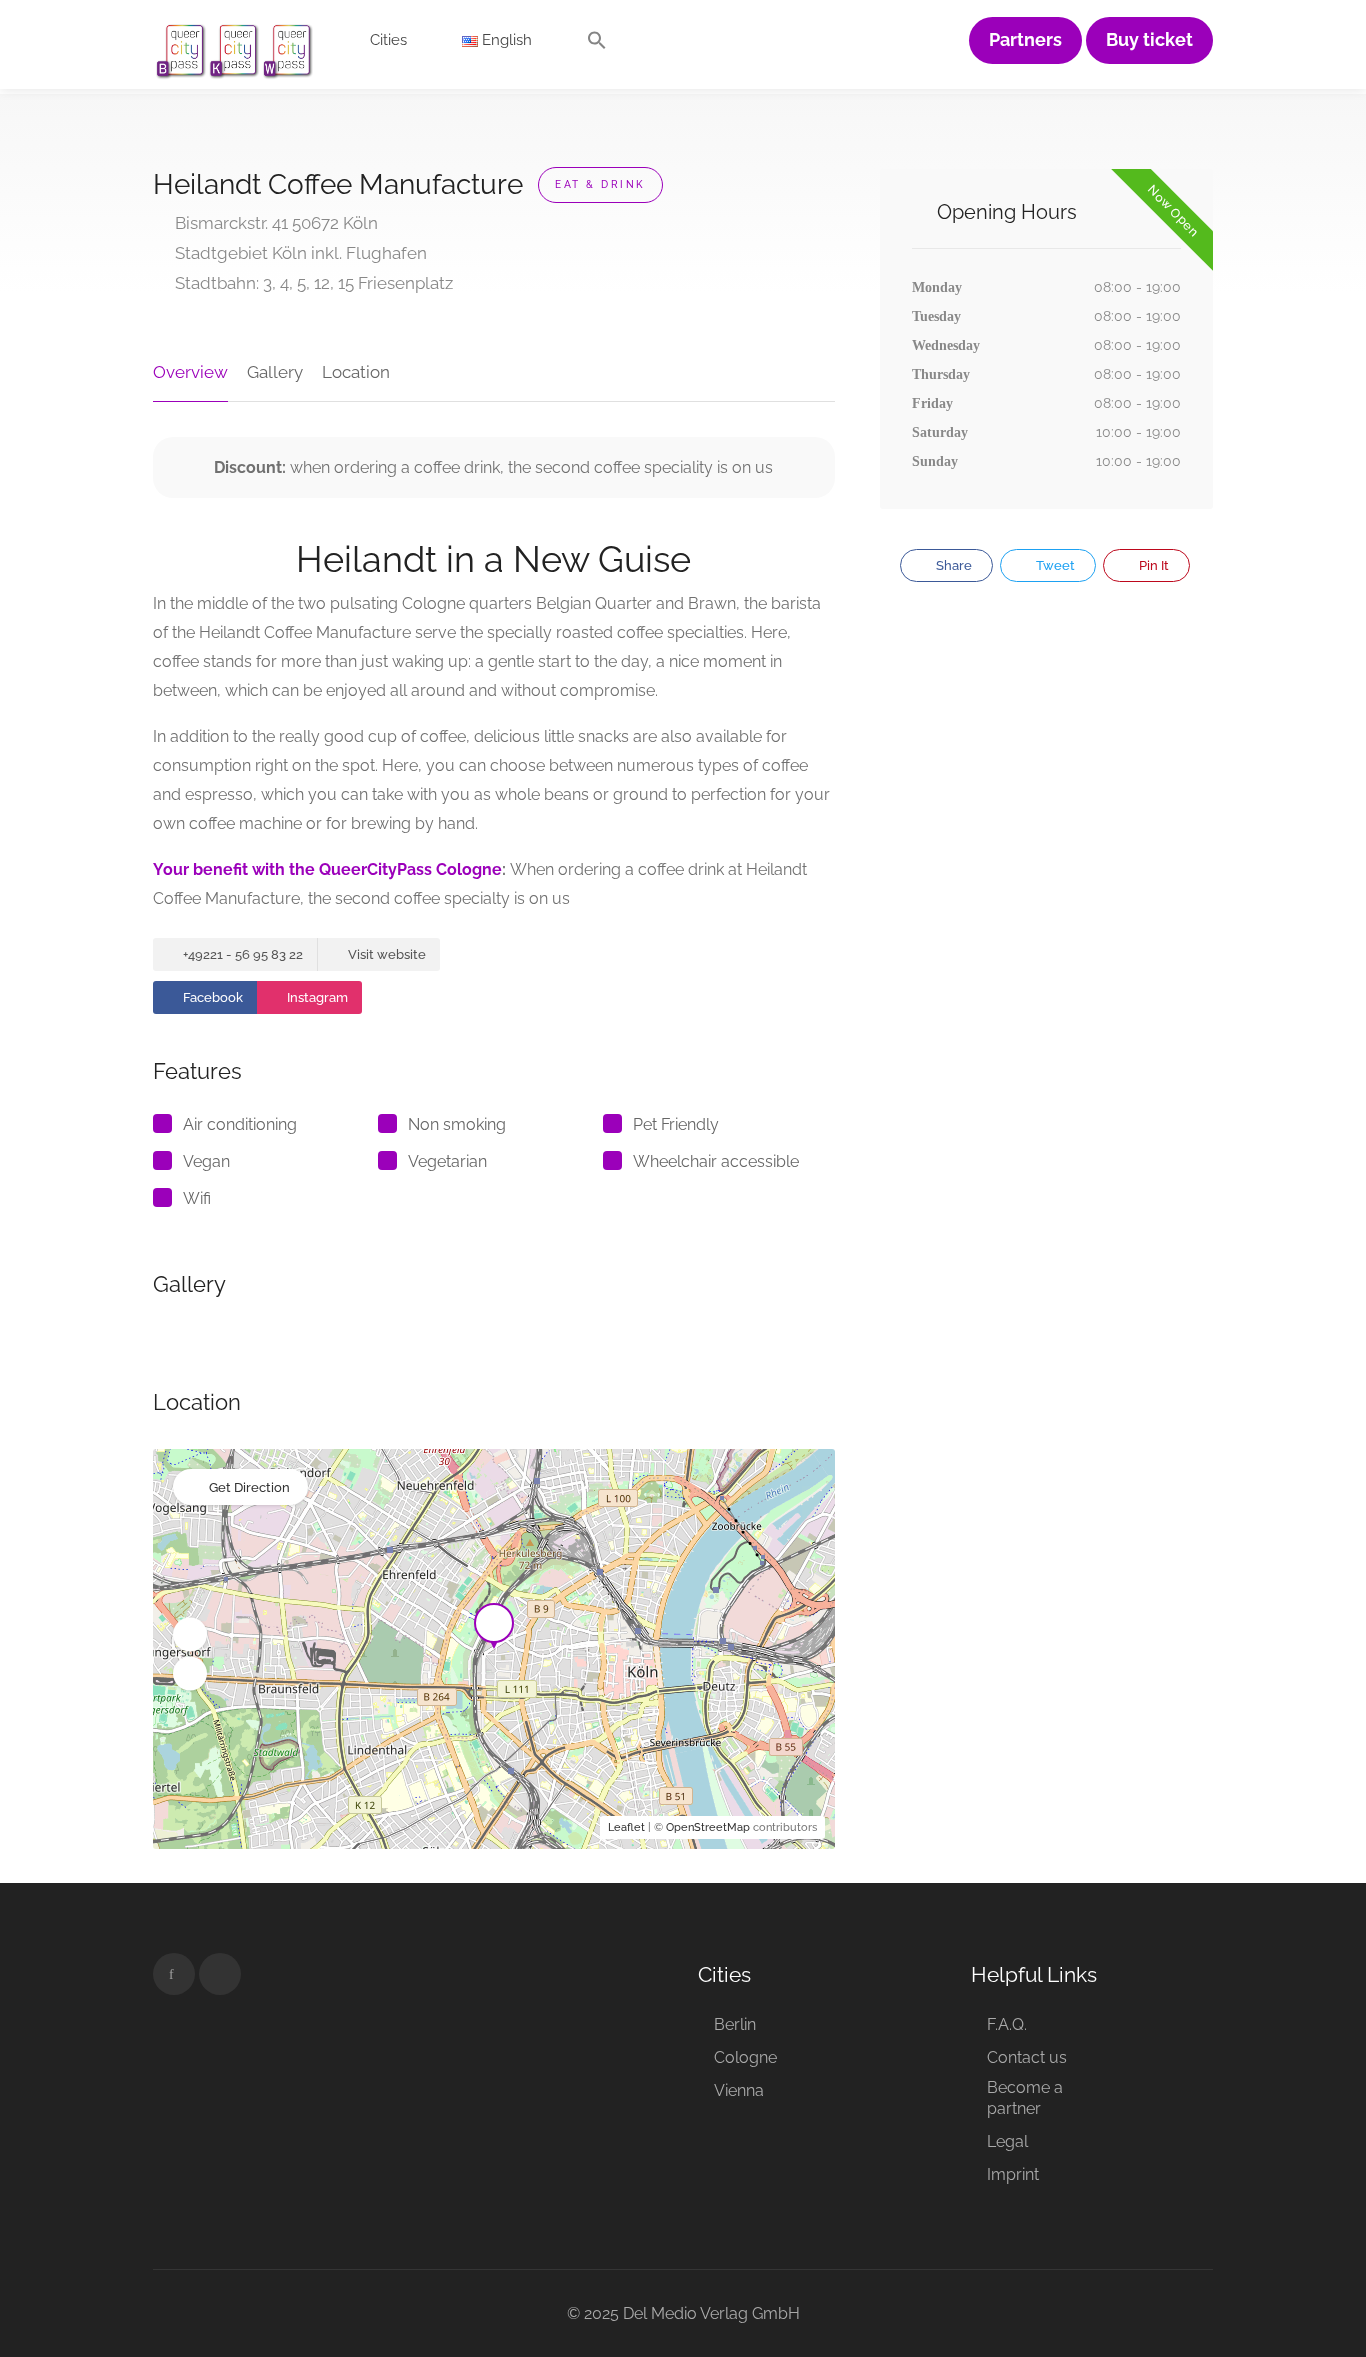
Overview (190, 372)
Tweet (1054, 565)
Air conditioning (240, 1124)
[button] (597, 45)
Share (952, 565)
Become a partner (1025, 2098)
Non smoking (457, 1124)
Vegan (206, 1161)
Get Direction (249, 1487)
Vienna (739, 2090)
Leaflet (626, 1827)
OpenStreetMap (708, 1827)
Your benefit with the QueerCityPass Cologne (327, 869)
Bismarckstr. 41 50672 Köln (274, 223)
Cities (388, 40)
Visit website (385, 954)
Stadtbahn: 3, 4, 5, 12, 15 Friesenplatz (312, 283)
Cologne (745, 2057)
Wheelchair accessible (716, 1161)
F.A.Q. (1007, 2024)
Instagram (316, 997)
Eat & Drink (600, 184)
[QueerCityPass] (235, 49)
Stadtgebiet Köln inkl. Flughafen (299, 253)
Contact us (1027, 2057)
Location (356, 372)
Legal (1007, 2141)
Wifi (197, 1198)
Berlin (735, 2024)
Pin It (1152, 565)
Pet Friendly (676, 1124)
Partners (1025, 40)
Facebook (211, 997)
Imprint (1013, 2174)
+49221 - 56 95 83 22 (241, 954)
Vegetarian (447, 1161)
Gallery (275, 372)
